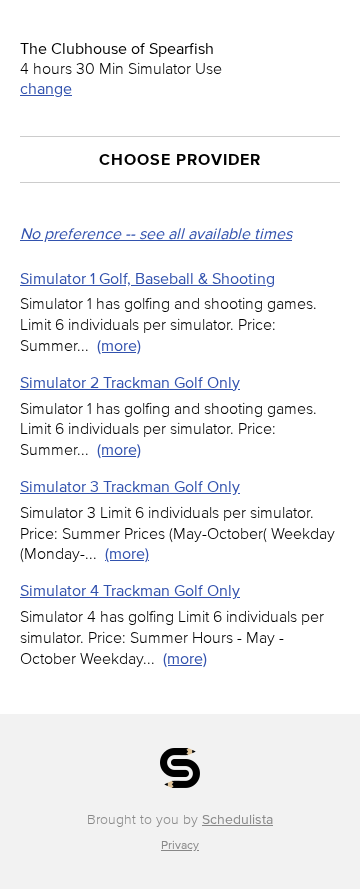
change (46, 88)
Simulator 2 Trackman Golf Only (130, 382)
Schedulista (237, 819)
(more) (119, 345)
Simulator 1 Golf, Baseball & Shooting (147, 278)
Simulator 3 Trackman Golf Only (130, 486)
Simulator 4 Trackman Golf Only (130, 590)
